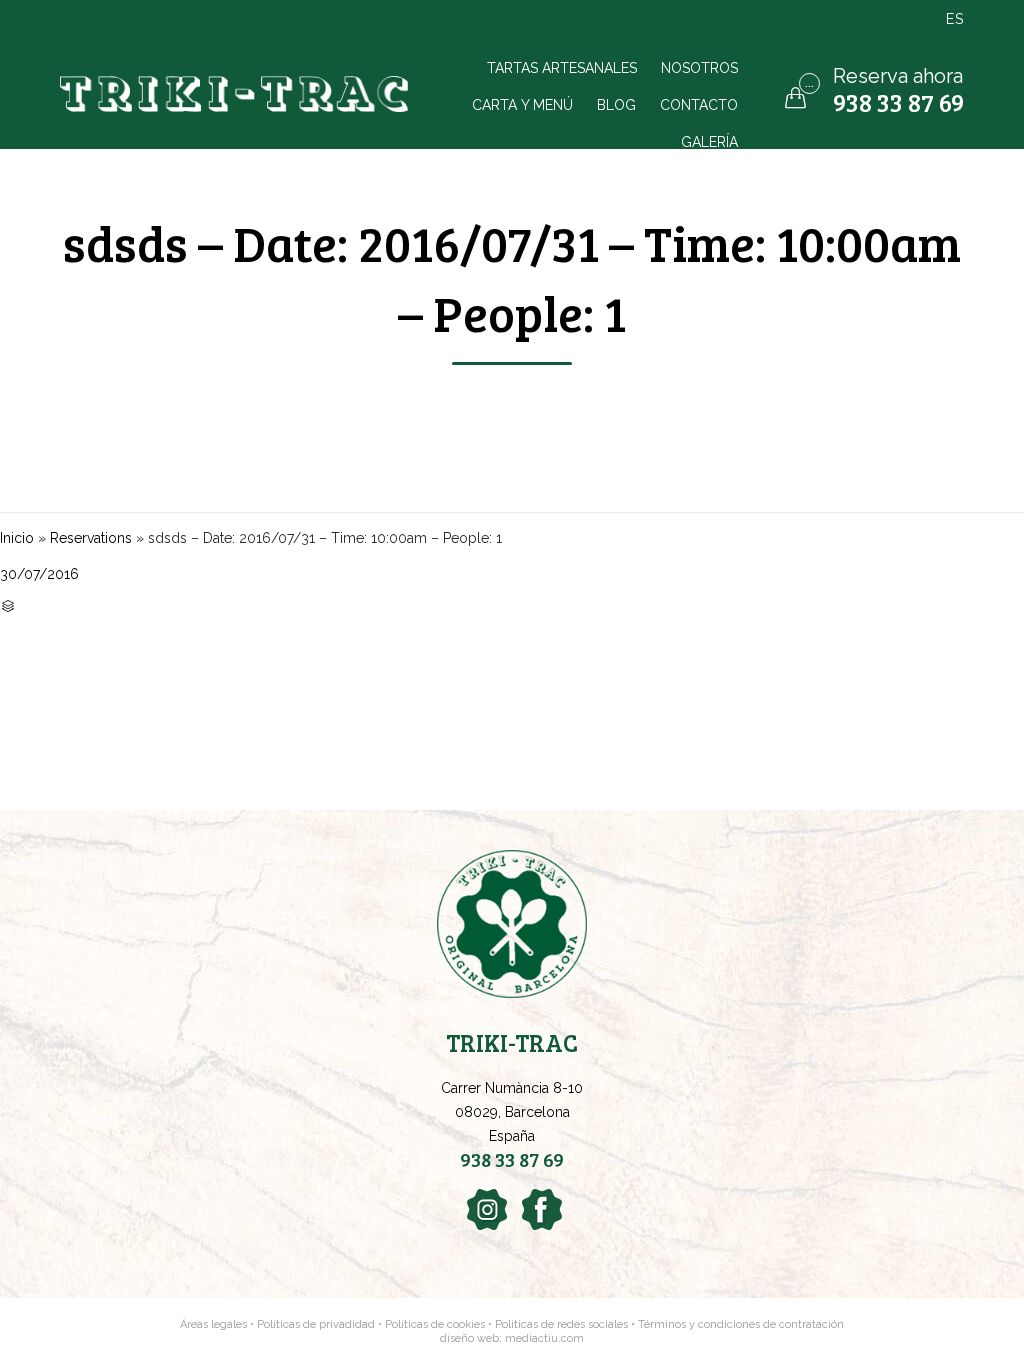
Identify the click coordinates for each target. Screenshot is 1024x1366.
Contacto (699, 104)
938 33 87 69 (898, 102)
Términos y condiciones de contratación (741, 1324)
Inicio (17, 538)
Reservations (91, 538)
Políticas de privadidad (316, 1324)
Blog (616, 104)
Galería (709, 141)
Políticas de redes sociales (563, 1324)
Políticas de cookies (435, 1324)
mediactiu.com (544, 1338)
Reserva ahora (898, 76)
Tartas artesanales (562, 67)
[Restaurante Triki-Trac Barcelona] (236, 94)
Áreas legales (213, 1324)
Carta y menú (522, 104)
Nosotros (699, 67)
